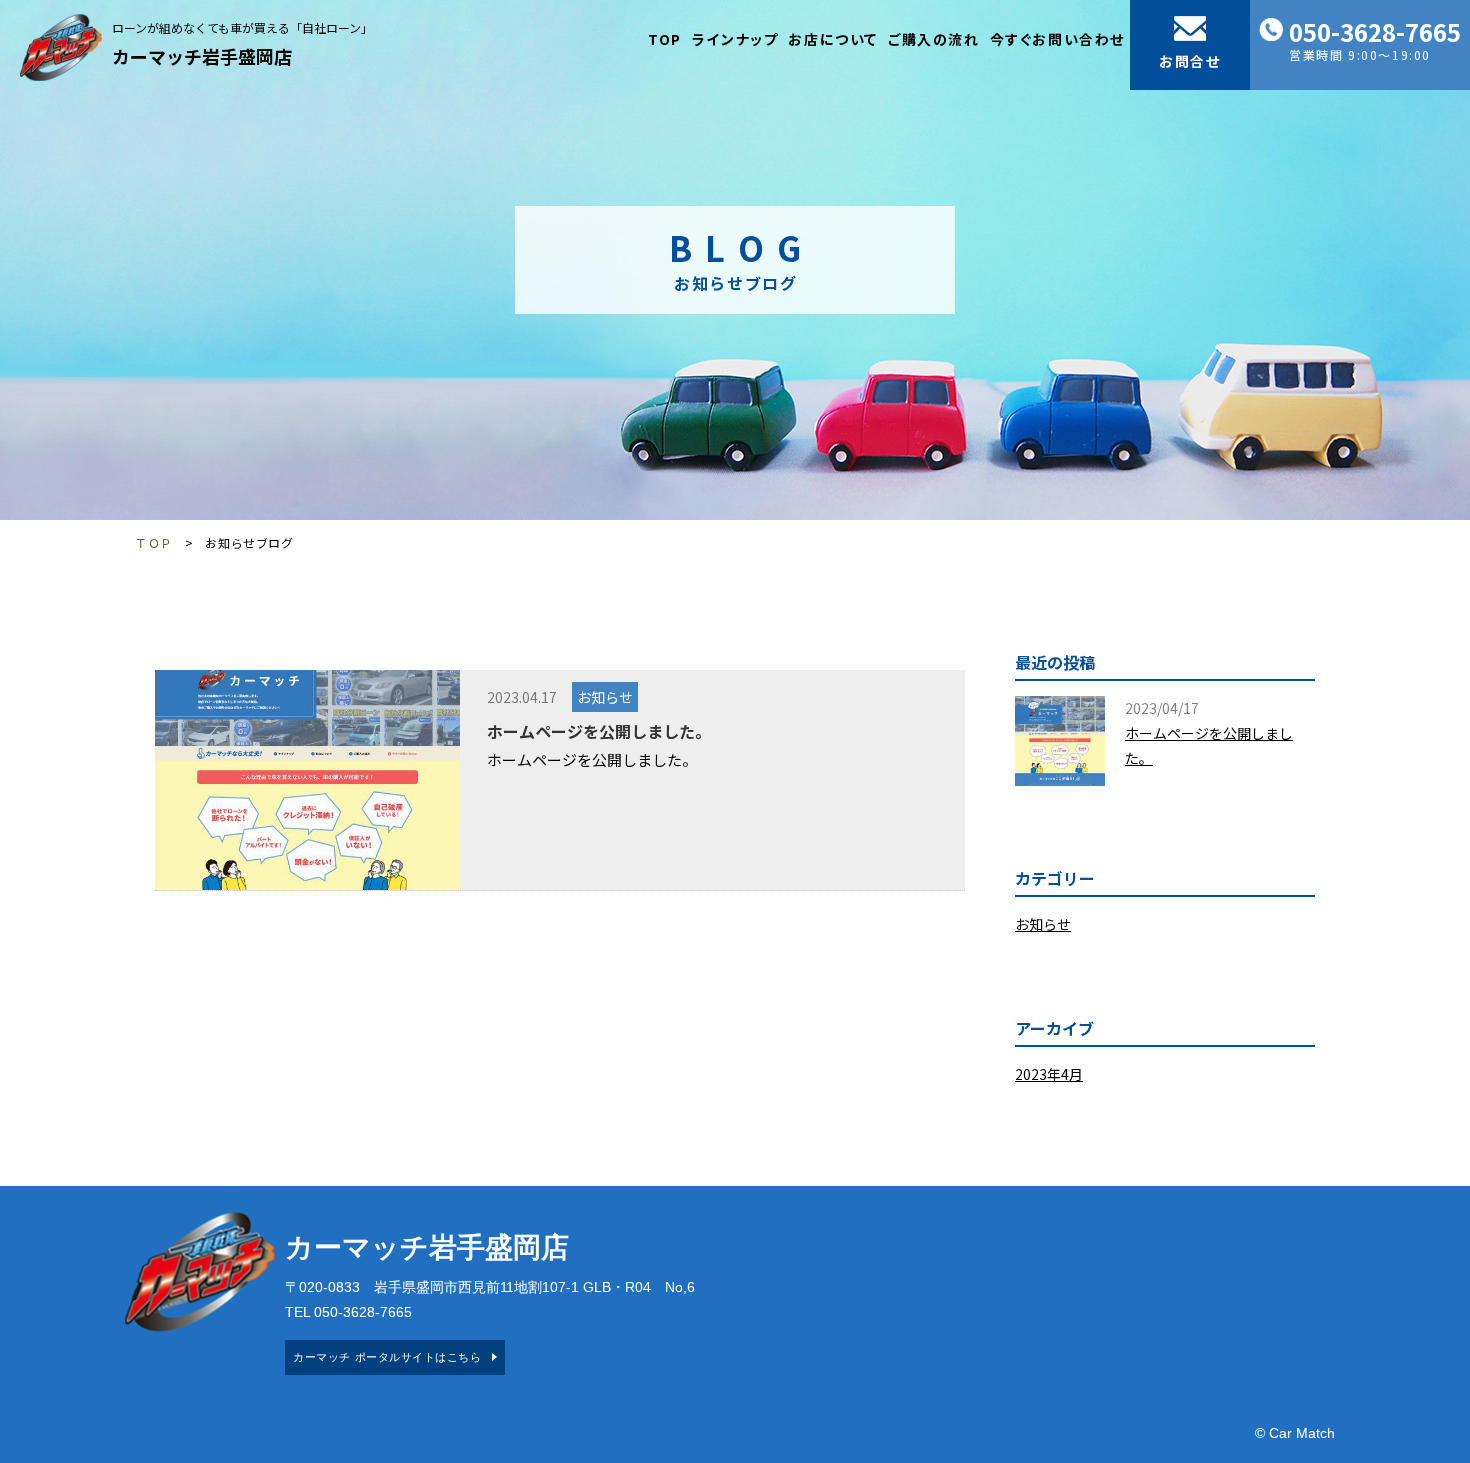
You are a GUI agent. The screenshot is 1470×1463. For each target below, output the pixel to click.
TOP (665, 39)
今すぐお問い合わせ (1057, 39)
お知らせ (605, 697)
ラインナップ (735, 39)
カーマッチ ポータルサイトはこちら (387, 1357)
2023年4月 (1049, 1074)
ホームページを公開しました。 (599, 731)
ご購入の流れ (934, 39)
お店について (833, 39)
